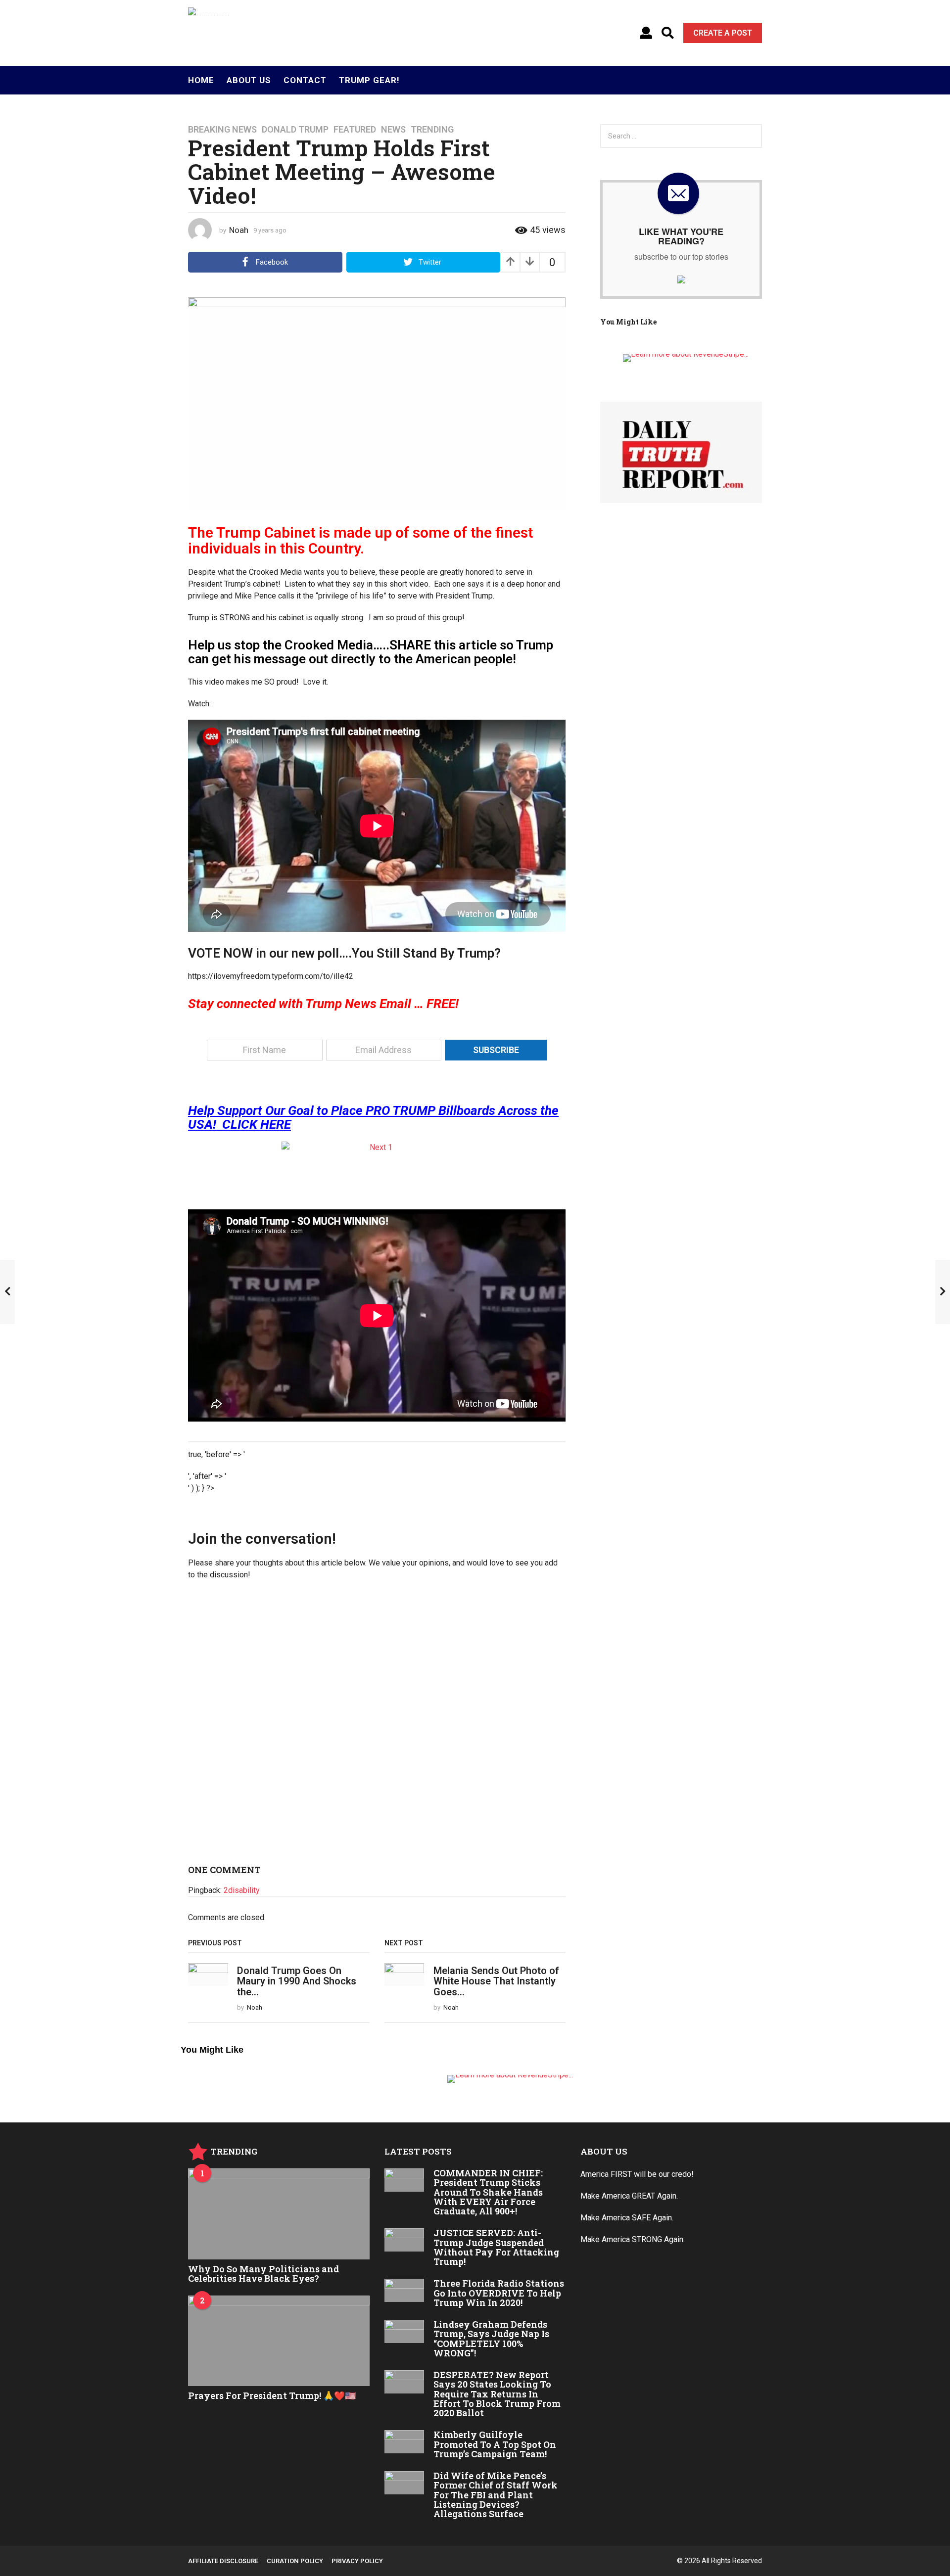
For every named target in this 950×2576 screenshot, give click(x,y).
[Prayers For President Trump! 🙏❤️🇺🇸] (279, 2341)
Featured (355, 130)
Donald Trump (295, 130)
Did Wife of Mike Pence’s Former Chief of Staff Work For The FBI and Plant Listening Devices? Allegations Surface (496, 2495)
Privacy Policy (357, 2561)
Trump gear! (369, 80)
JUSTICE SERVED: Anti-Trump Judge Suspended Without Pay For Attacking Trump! (496, 2247)
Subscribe (496, 1050)
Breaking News (222, 130)
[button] (646, 33)
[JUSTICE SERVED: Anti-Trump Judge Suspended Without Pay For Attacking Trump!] (404, 2240)
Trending (432, 130)
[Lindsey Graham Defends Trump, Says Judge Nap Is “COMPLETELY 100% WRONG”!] (404, 2331)
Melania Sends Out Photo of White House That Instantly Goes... (496, 1981)
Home (201, 80)
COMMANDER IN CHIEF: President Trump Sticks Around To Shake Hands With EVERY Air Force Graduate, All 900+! (488, 2192)
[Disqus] (377, 1726)
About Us (249, 80)
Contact (305, 80)
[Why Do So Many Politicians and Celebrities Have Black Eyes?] (279, 2214)
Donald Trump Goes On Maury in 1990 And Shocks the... (297, 1981)
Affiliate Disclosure (223, 2561)
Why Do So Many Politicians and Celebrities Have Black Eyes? (263, 2274)
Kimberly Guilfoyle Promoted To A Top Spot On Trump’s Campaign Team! (495, 2444)
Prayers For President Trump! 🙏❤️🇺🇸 (272, 2395)
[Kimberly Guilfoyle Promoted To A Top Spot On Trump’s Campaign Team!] (404, 2441)
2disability (242, 1890)
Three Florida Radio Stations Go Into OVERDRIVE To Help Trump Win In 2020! (499, 2293)
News (393, 130)
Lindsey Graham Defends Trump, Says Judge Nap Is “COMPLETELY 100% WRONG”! (491, 2339)
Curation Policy (295, 2561)
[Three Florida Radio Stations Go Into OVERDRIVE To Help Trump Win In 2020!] (404, 2290)
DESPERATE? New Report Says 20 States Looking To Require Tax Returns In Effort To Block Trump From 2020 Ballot (497, 2394)
